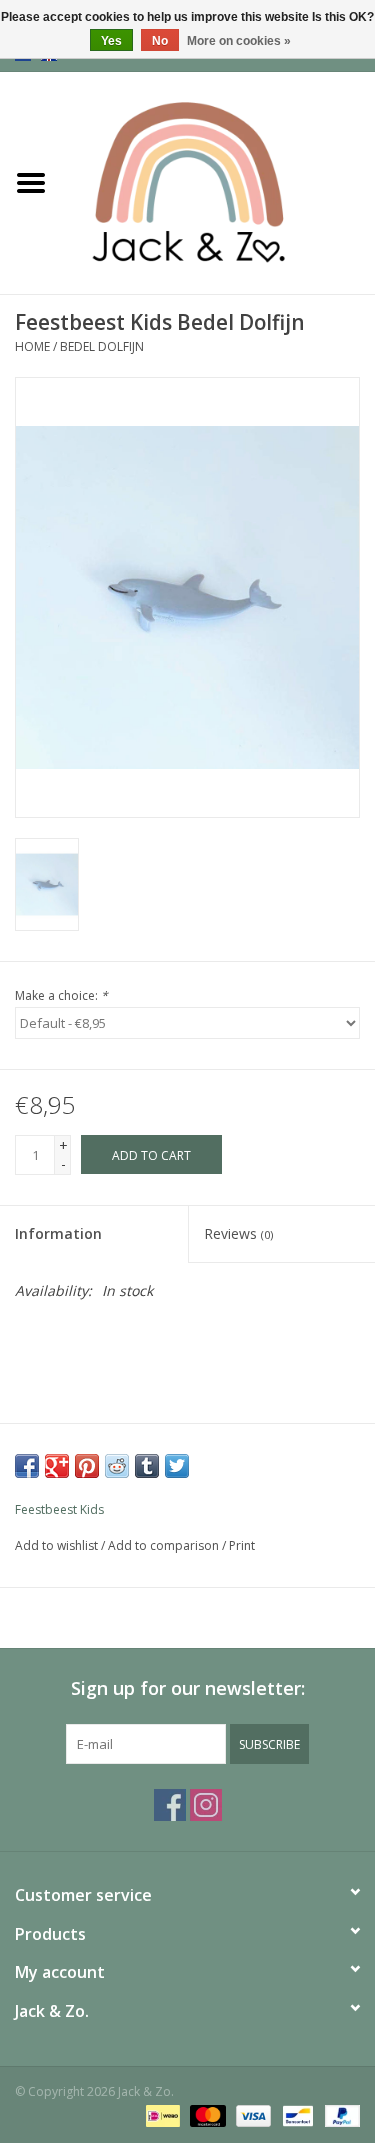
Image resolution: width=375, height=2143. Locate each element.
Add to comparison (165, 1545)
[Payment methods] (161, 2115)
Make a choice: (61, 995)
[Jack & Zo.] (219, 181)
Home (32, 346)
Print (242, 1545)
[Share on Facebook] (27, 1466)
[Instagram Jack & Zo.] (206, 1805)
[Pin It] (87, 1466)
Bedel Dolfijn (102, 346)
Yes (111, 41)
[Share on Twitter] (177, 1466)
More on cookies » (239, 41)
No (160, 41)
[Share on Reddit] (117, 1466)
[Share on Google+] (57, 1466)
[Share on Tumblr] (147, 1466)
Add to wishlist (56, 1545)
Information (58, 1233)
